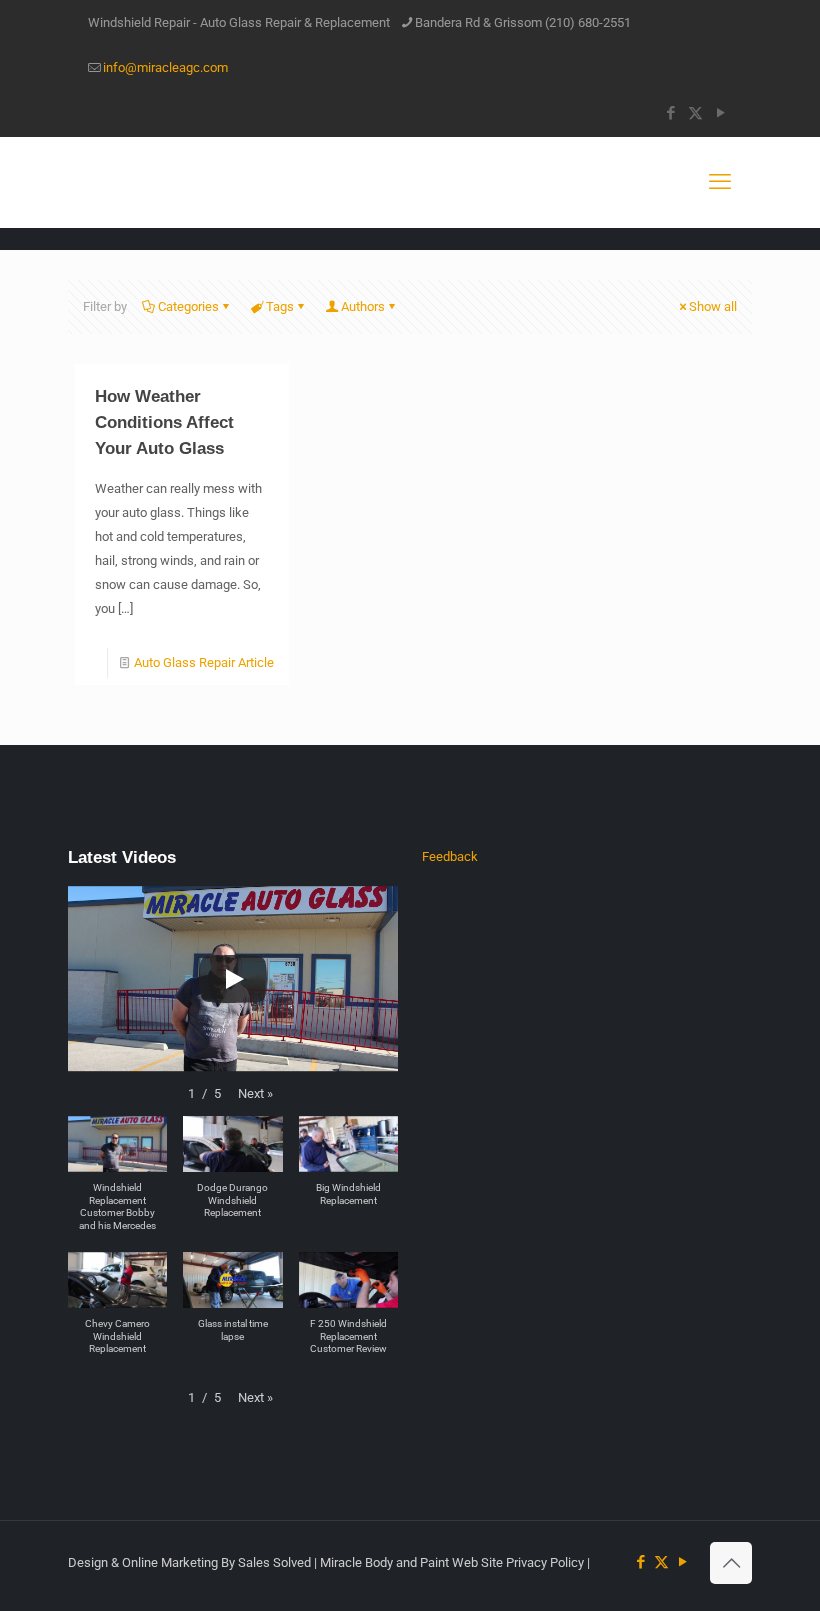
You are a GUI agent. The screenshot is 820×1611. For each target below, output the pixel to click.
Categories (188, 306)
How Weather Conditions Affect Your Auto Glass (164, 422)
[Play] (233, 979)
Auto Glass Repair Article (204, 662)
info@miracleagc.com (165, 67)
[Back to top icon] (731, 1563)
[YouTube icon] (720, 113)
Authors (363, 306)
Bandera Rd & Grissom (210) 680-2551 (523, 22)
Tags (280, 306)
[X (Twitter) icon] (695, 113)
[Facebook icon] (670, 113)
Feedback (450, 856)
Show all (713, 306)
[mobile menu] (720, 182)
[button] (255, 1094)
